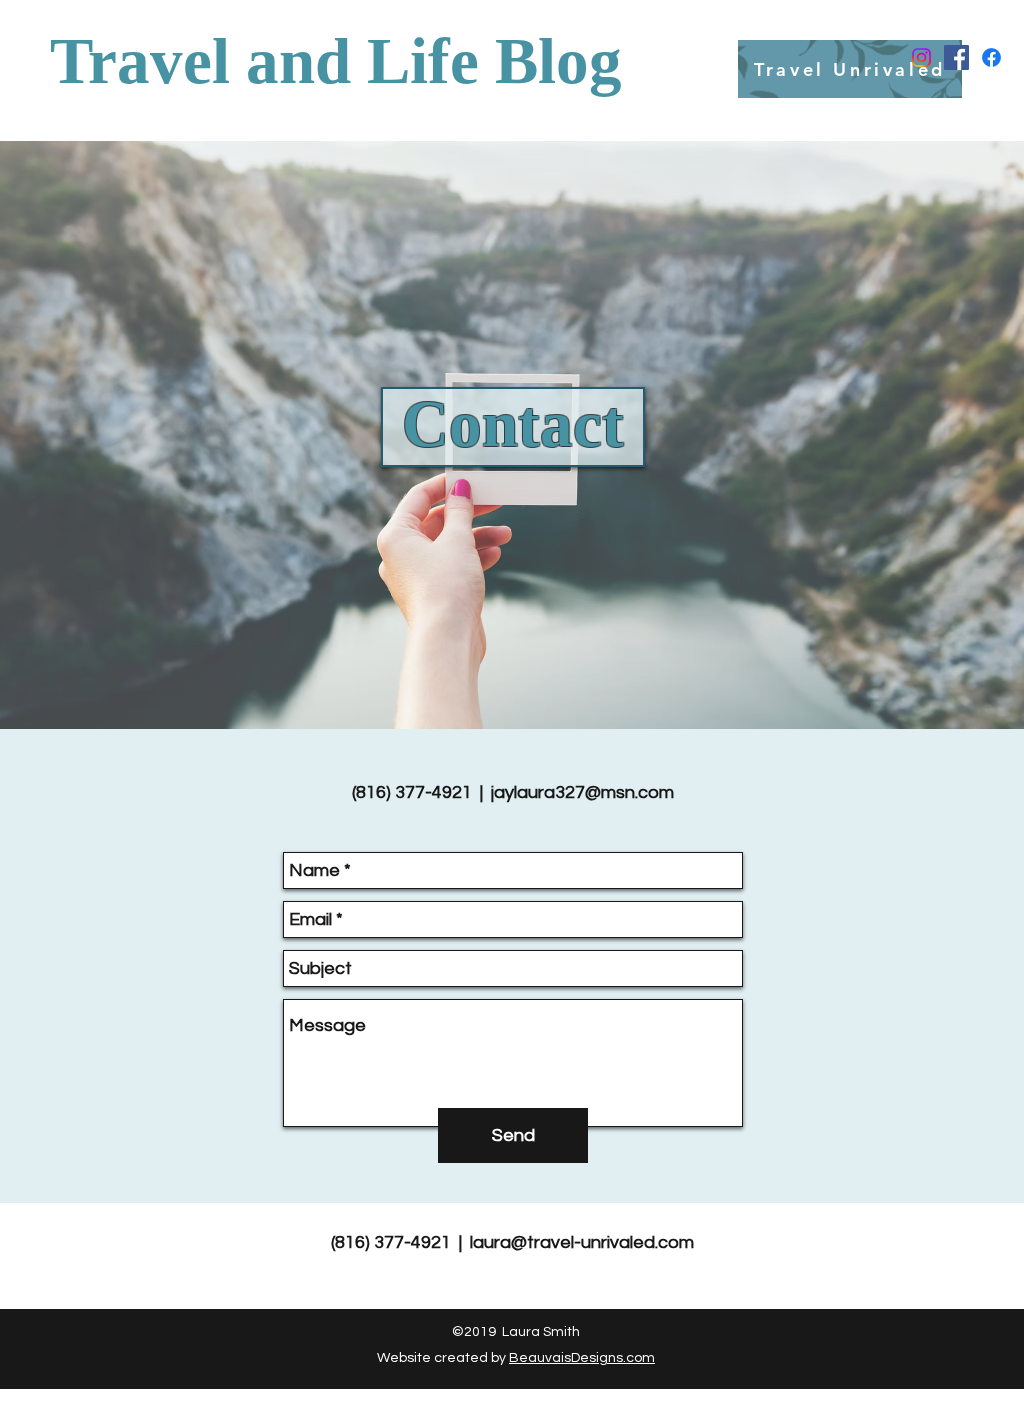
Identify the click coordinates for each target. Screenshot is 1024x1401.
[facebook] (956, 57)
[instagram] (921, 57)
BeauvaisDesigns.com (582, 1358)
